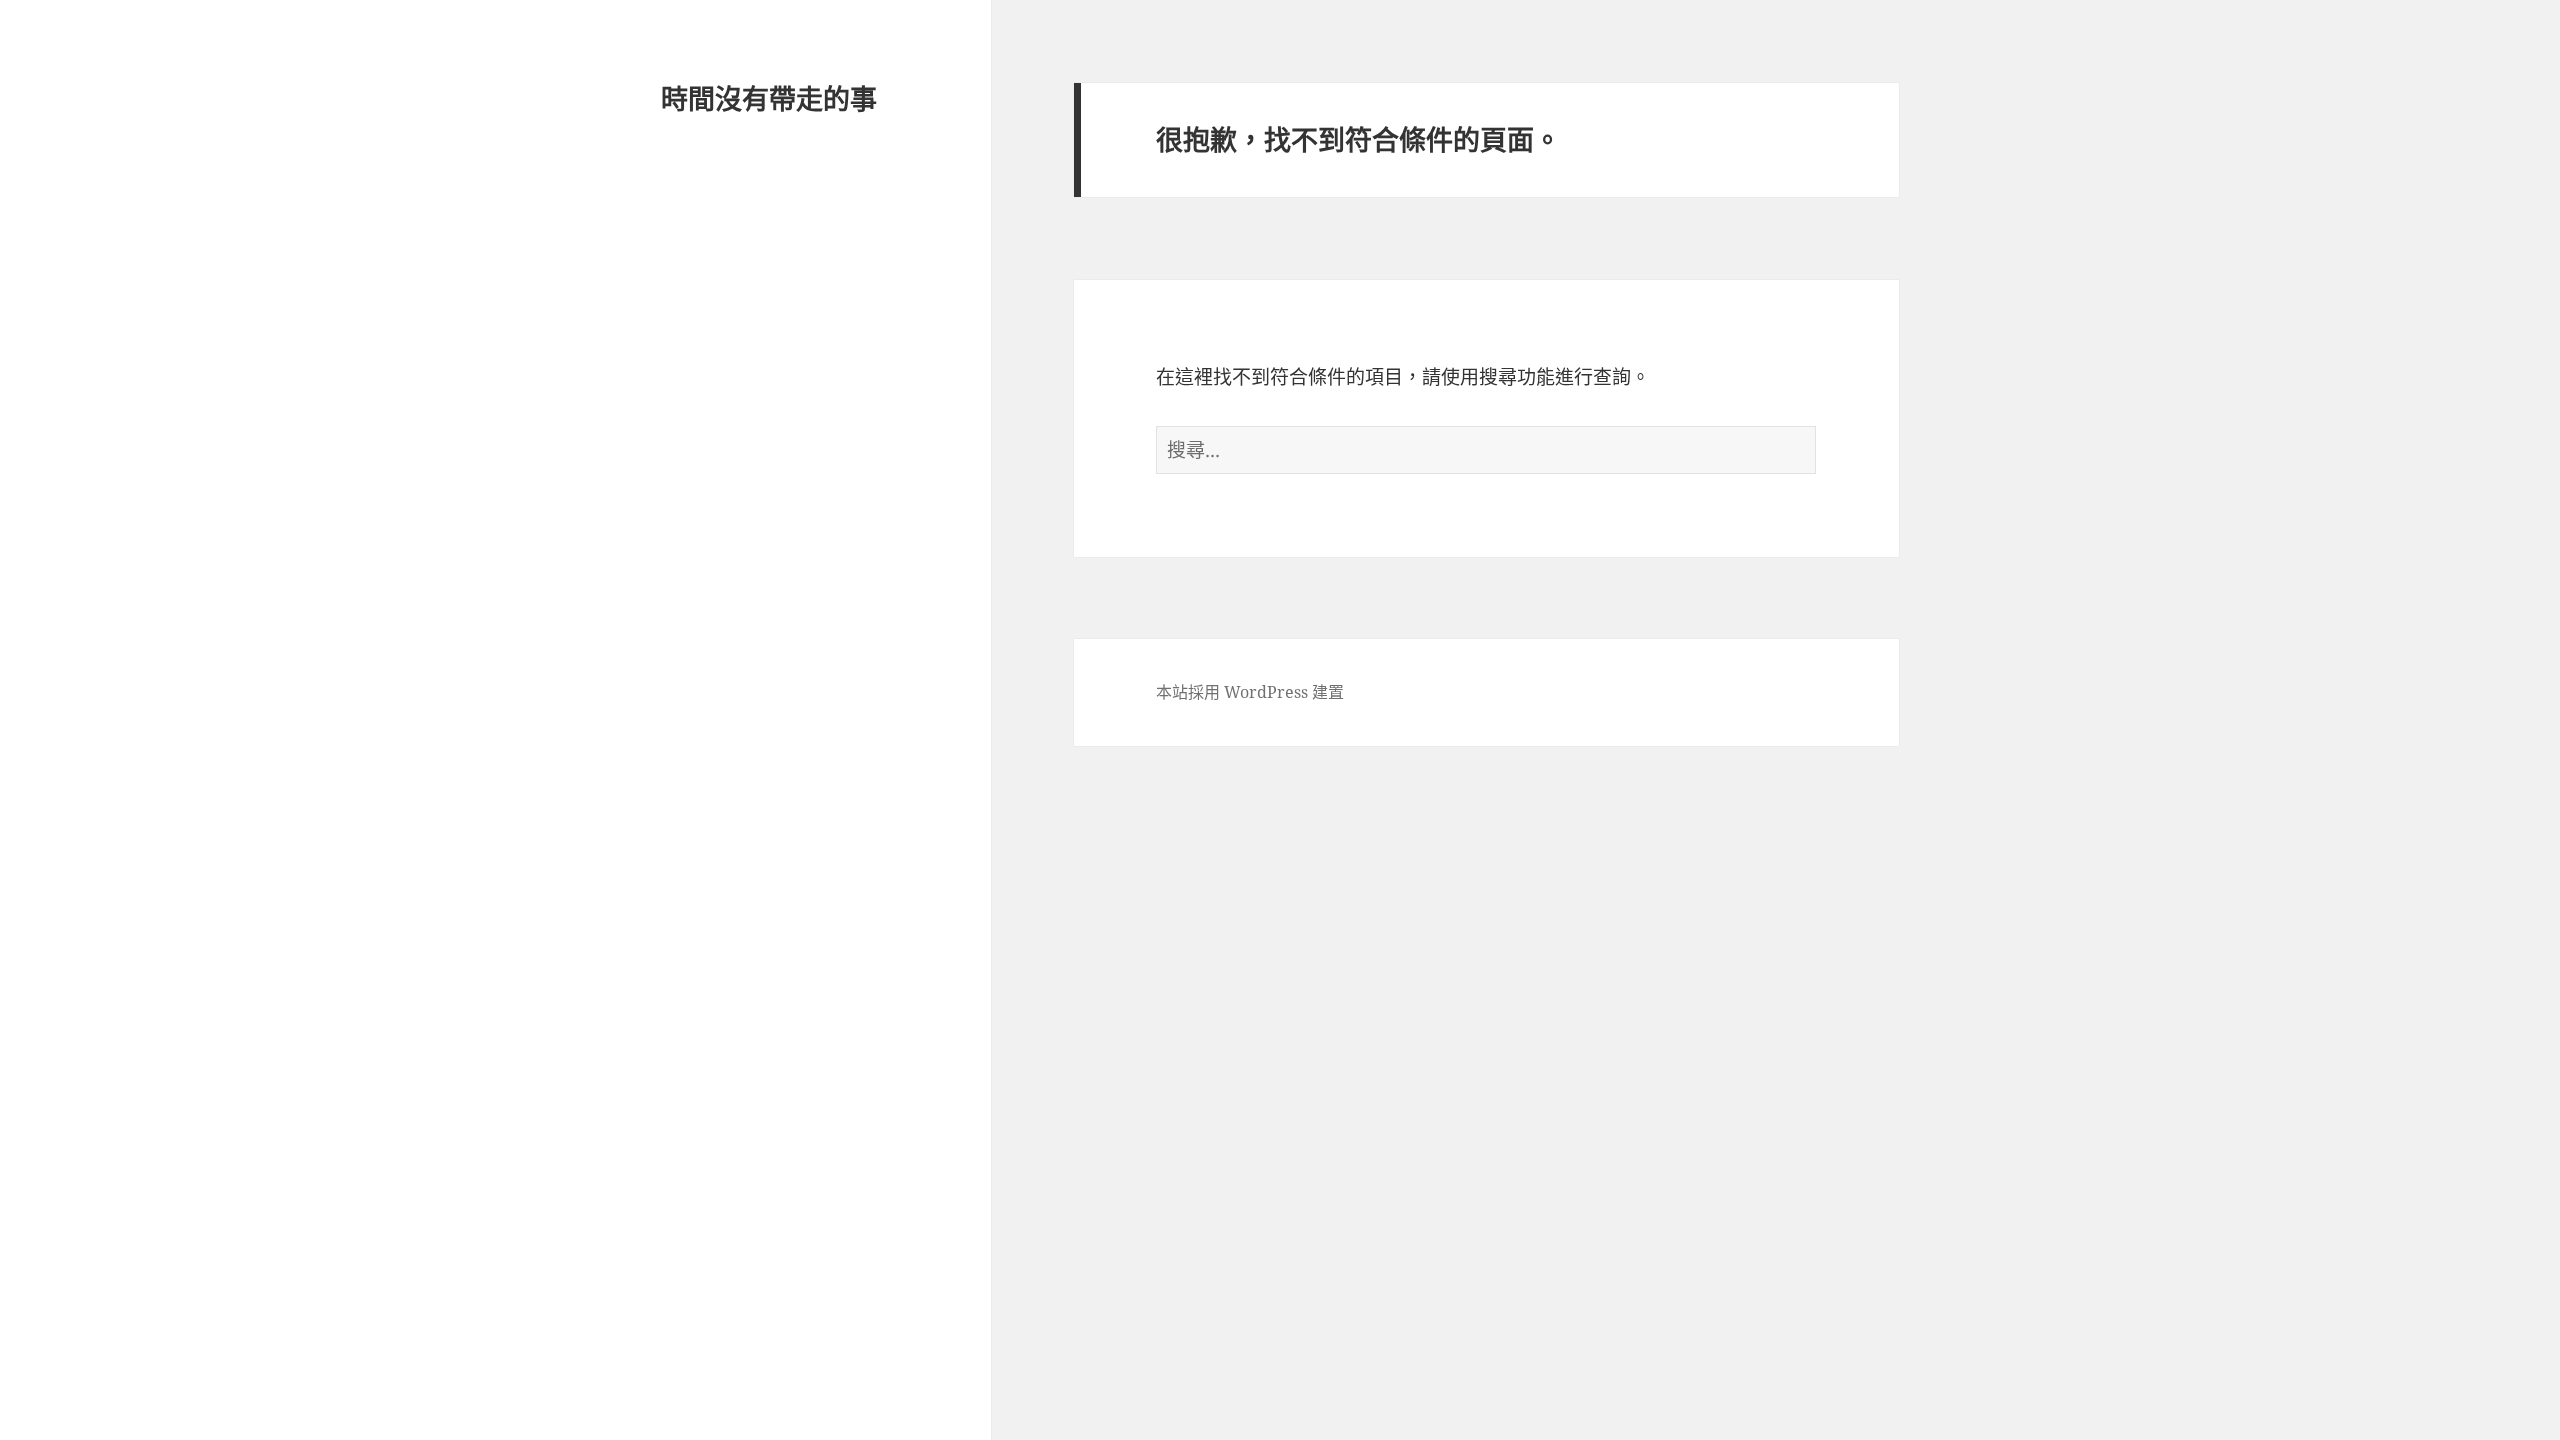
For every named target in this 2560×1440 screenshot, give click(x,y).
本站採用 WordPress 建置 (1250, 692)
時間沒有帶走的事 (769, 98)
